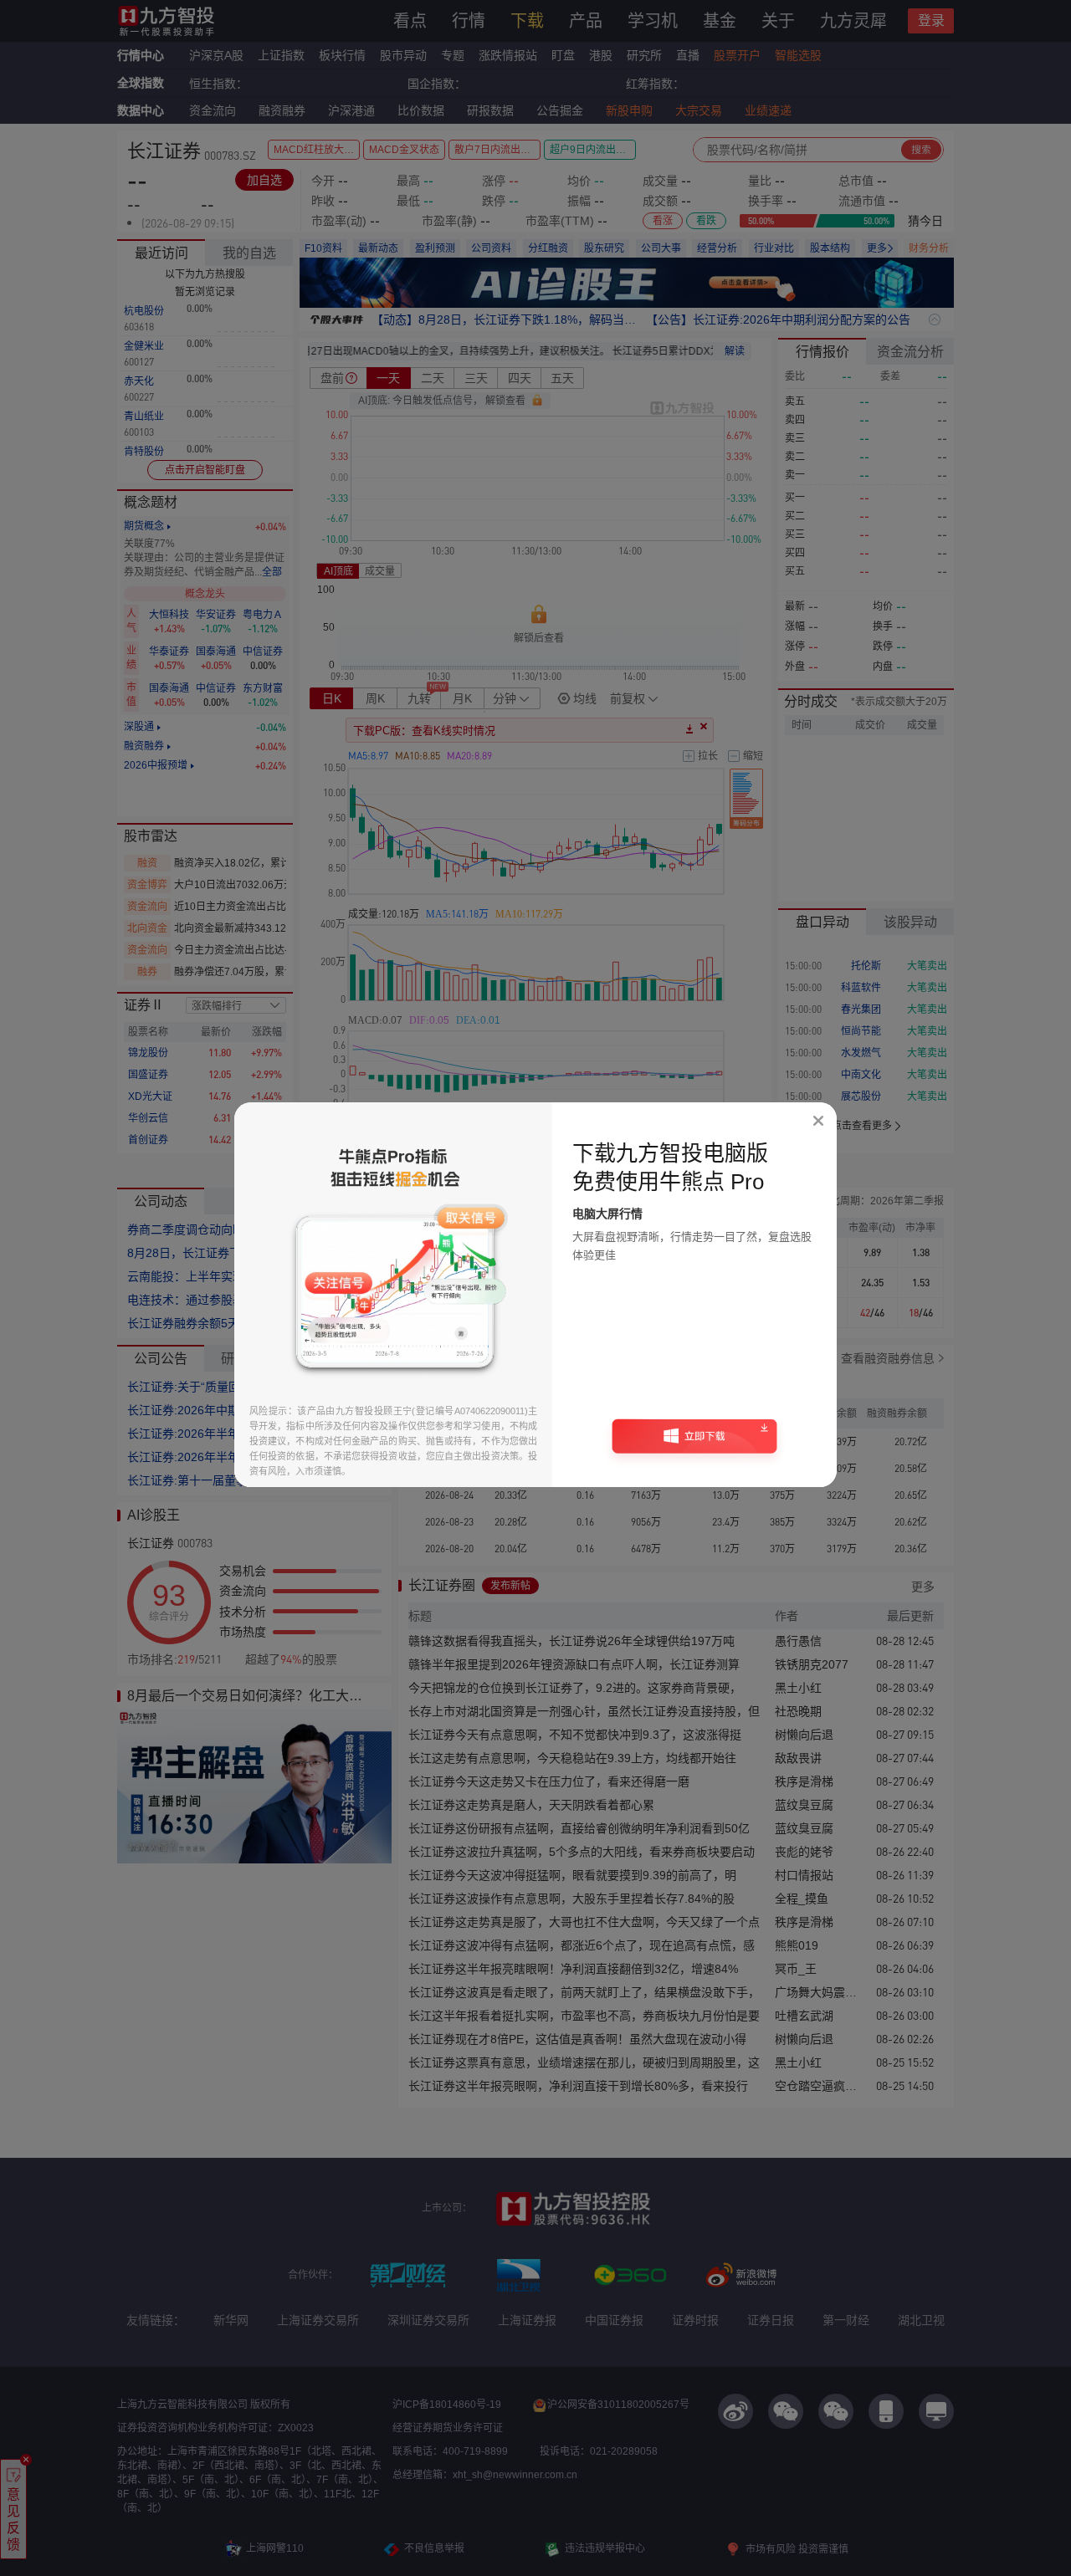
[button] (694, 1442)
